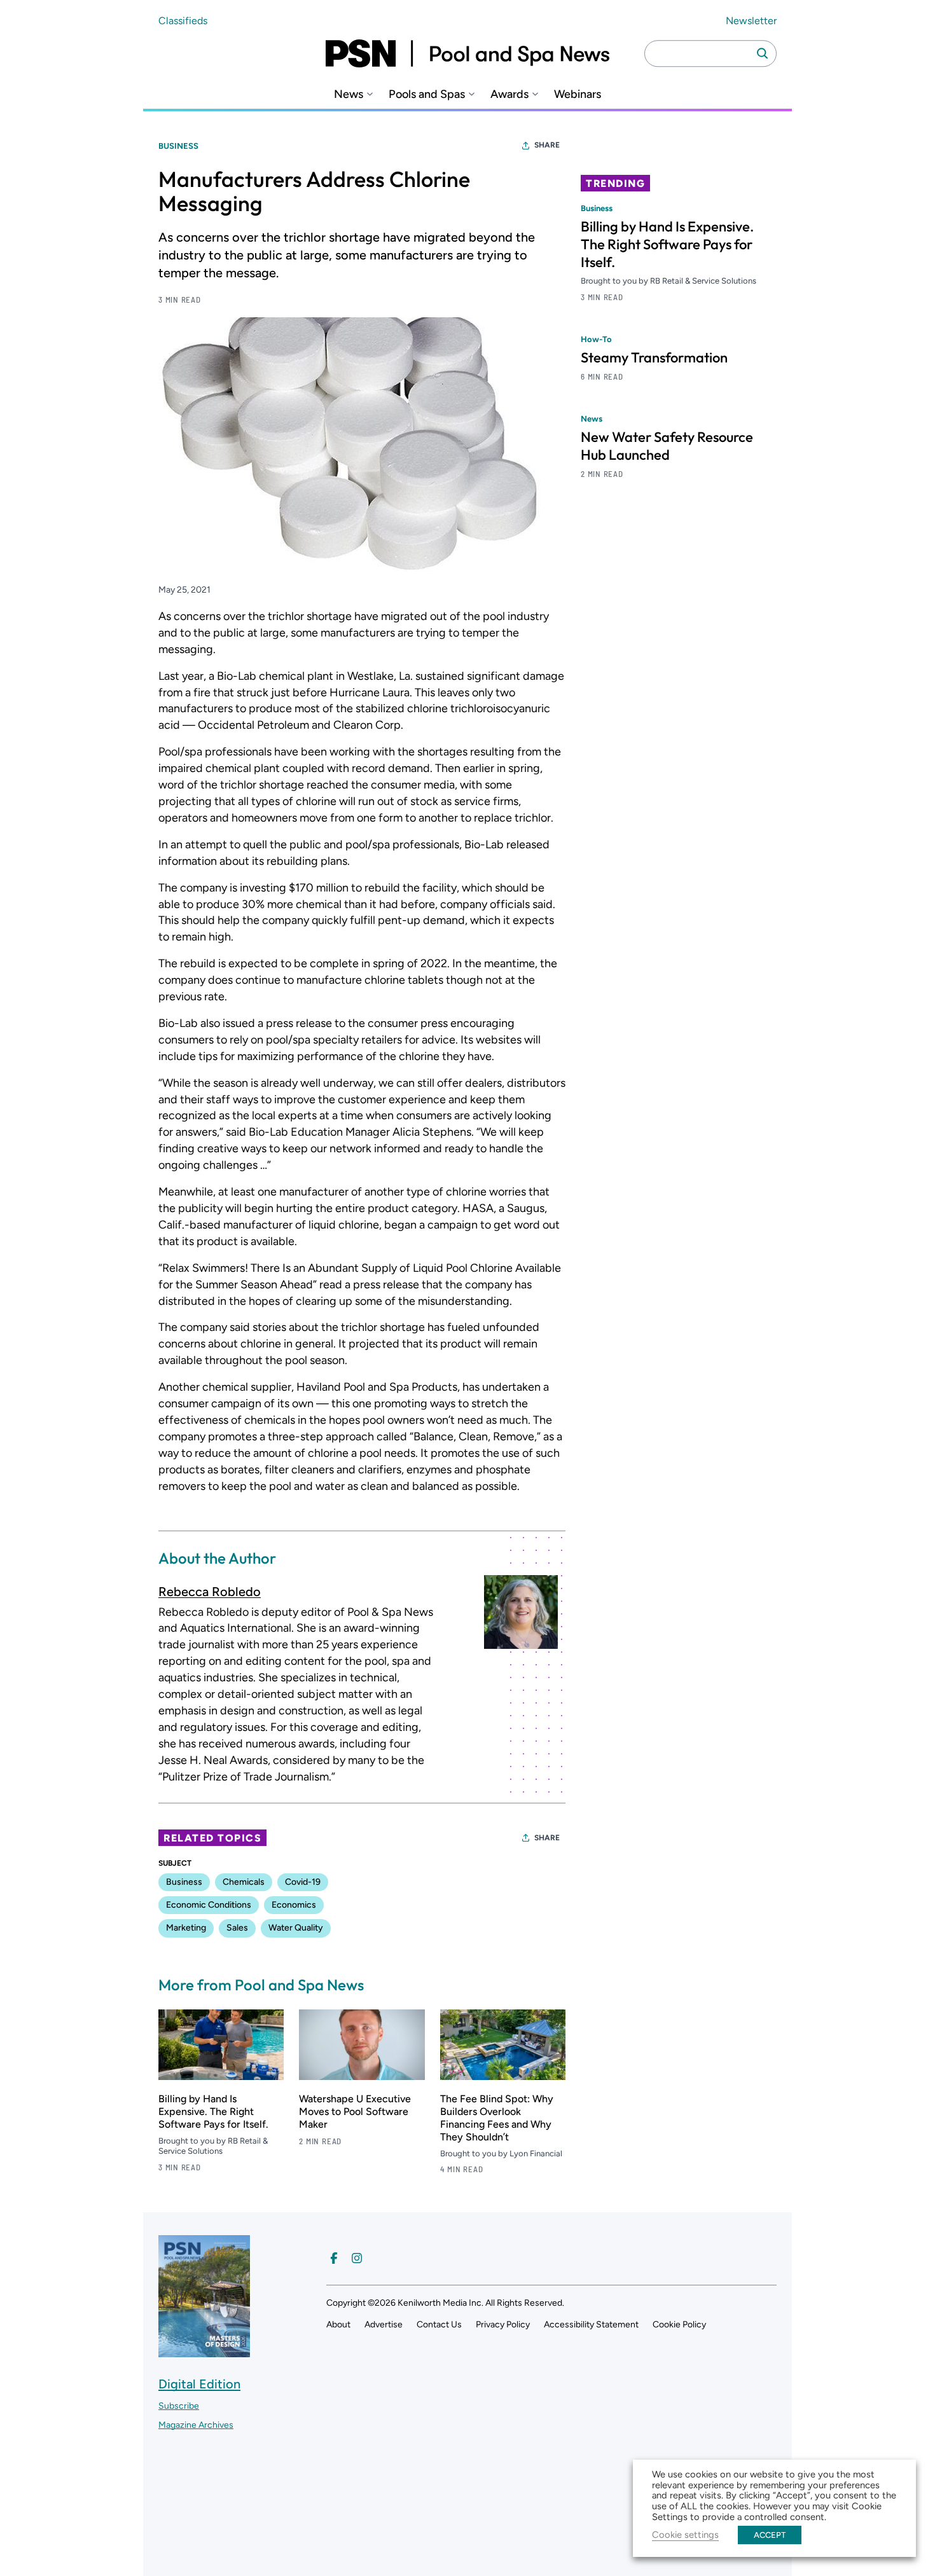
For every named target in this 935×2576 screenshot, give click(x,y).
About (338, 2325)
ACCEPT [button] (770, 2535)
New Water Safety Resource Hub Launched (667, 446)
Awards (509, 94)
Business (178, 146)
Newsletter (751, 21)
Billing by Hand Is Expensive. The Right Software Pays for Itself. (213, 2111)
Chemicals (244, 1882)
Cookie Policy (679, 2325)
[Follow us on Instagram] (357, 2258)
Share (547, 145)
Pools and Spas (427, 94)
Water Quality (296, 1928)
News (349, 94)
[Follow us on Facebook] (334, 2258)
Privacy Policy (503, 2325)
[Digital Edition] (204, 2351)
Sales (237, 1928)
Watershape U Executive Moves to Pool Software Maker (355, 2111)
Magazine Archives (196, 2425)
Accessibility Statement (591, 2325)
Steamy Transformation (654, 357)
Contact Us (439, 2325)
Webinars (578, 94)
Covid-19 (303, 1882)
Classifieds (183, 21)
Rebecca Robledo (210, 1592)
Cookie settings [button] (685, 2535)
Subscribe (179, 2406)
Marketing (186, 1928)
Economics (294, 1905)
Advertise (384, 2325)
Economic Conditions (209, 1905)
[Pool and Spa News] (468, 53)
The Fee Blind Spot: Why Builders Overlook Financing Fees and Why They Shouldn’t (497, 2118)
